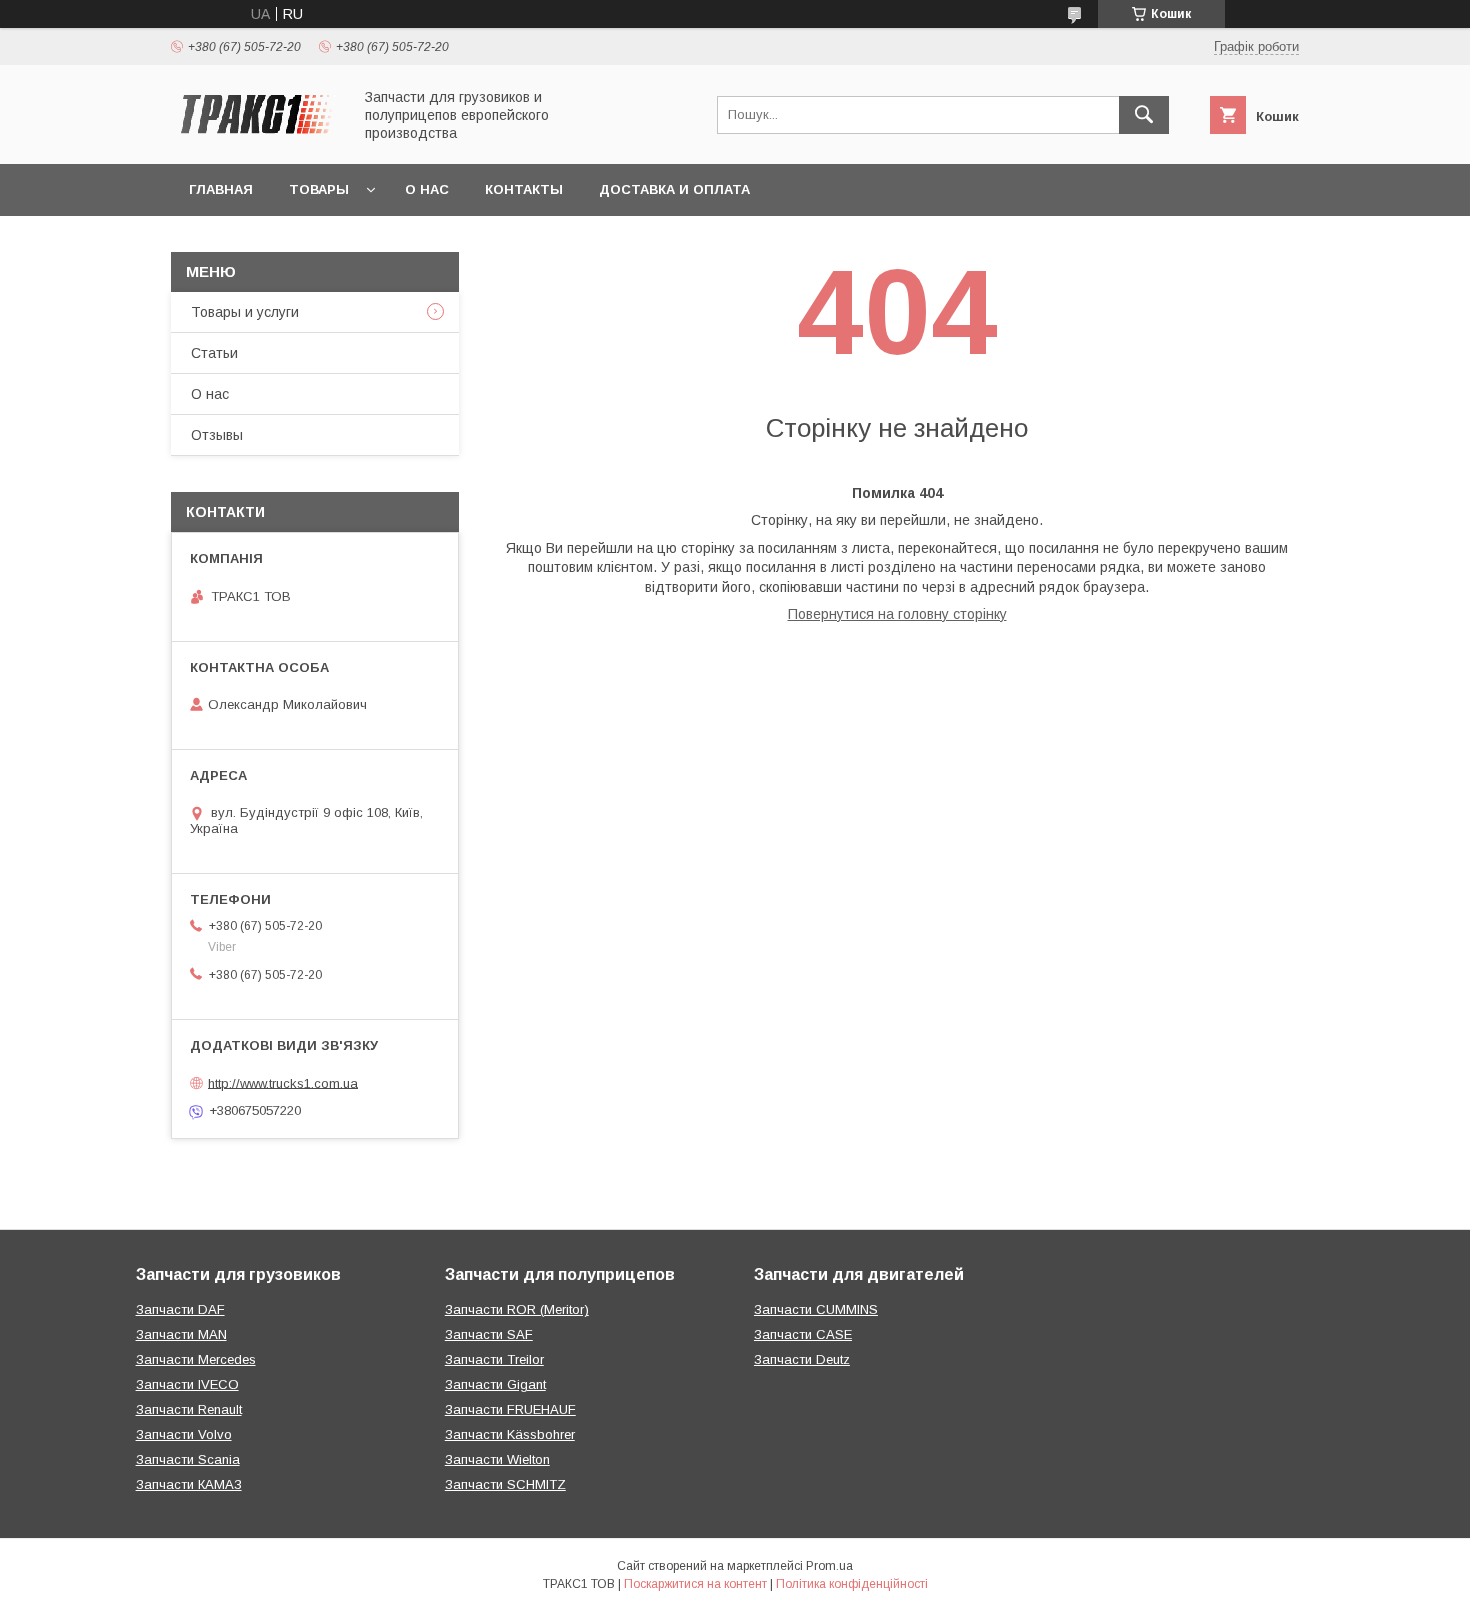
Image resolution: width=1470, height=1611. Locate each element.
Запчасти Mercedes (196, 1359)
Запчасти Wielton (497, 1459)
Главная (221, 189)
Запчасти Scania (188, 1459)
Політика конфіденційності (852, 1584)
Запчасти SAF (489, 1334)
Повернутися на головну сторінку (897, 614)
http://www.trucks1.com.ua (283, 1082)
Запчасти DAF (180, 1309)
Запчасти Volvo (184, 1434)
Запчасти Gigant (495, 1384)
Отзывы (217, 435)
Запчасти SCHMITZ (505, 1484)
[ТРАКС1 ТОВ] (256, 138)
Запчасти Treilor (494, 1359)
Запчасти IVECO (187, 1384)
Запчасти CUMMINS (816, 1309)
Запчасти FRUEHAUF (510, 1409)
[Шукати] (1144, 115)
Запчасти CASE (803, 1334)
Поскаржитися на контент (695, 1584)
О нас (427, 189)
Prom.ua (829, 1566)
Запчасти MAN (181, 1334)
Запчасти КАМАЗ (189, 1484)
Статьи (214, 353)
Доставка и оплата (674, 189)
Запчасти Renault (189, 1409)
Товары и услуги (245, 312)
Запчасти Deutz (802, 1359)
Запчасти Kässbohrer (510, 1434)
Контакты (524, 189)
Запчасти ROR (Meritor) (517, 1309)
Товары (319, 189)
